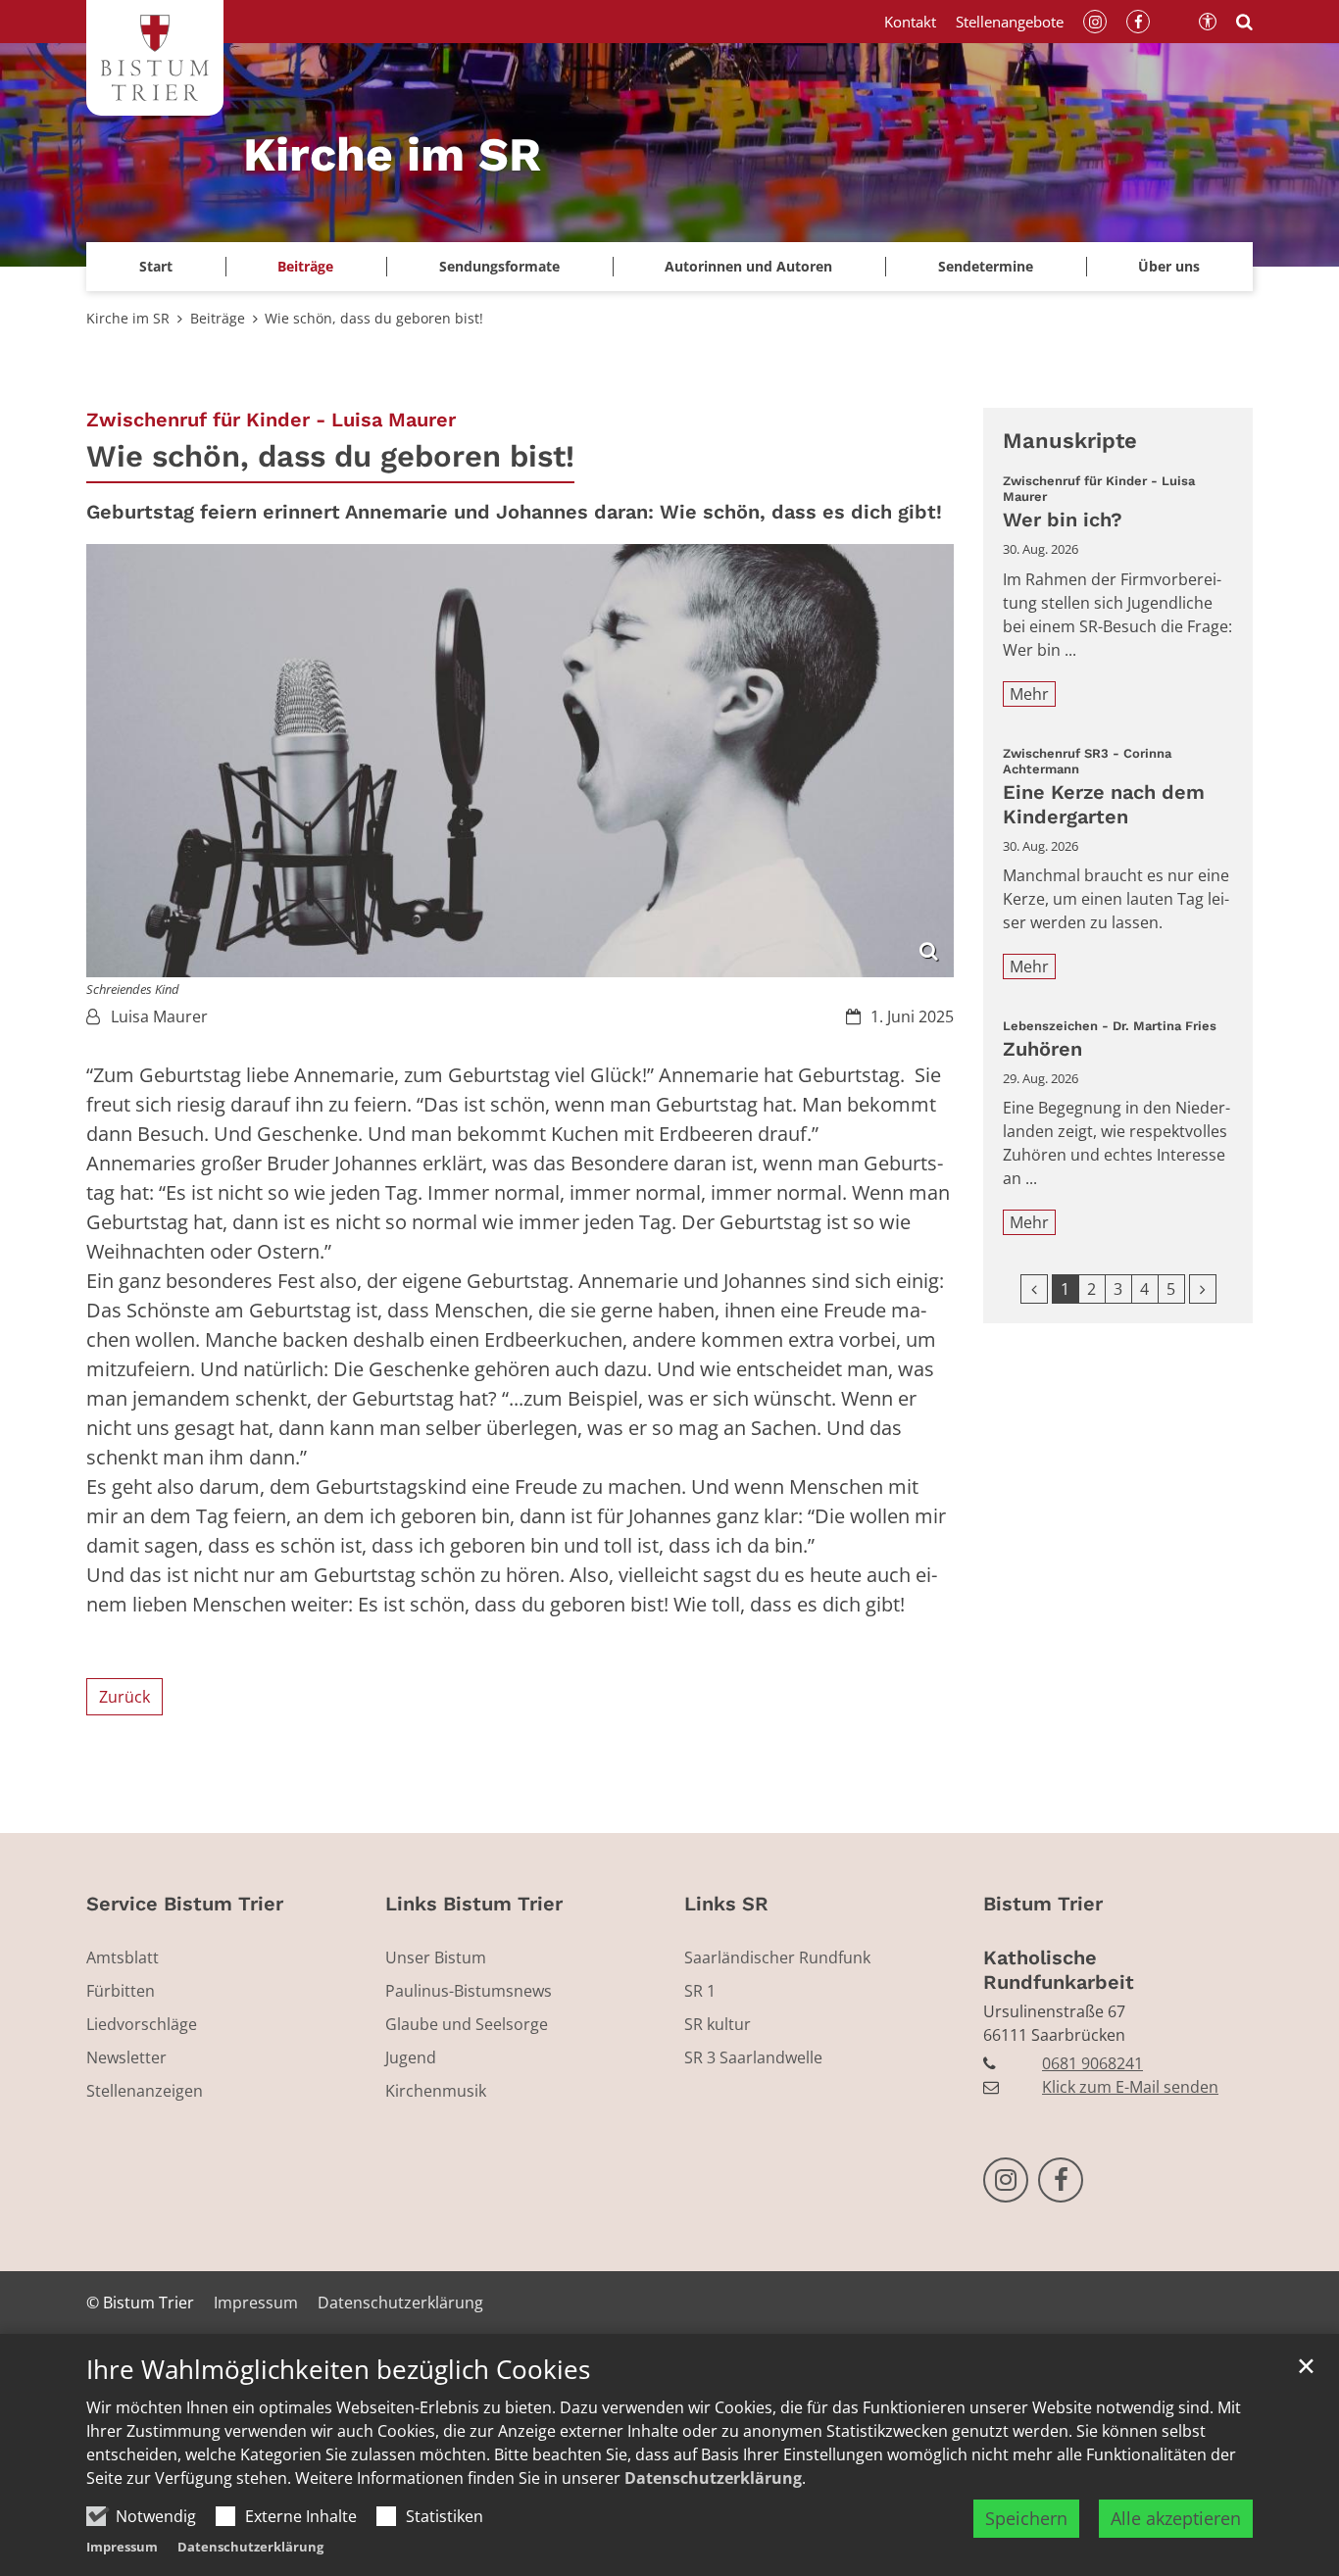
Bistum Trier (1043, 1904)
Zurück (124, 1697)
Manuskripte (1070, 441)
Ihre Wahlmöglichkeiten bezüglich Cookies (338, 2370)
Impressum (122, 2547)
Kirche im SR (128, 318)
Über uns (1169, 266)
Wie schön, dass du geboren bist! (374, 318)
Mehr (1029, 694)
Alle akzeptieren (1176, 2518)
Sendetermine (986, 266)
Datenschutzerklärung (713, 2478)
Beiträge (218, 318)
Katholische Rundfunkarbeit (1059, 1970)
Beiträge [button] (305, 266)
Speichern (1026, 2518)
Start (156, 266)
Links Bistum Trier (474, 1904)
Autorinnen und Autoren (748, 266)
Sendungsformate (499, 266)
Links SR (726, 1904)
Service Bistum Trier (185, 1904)
